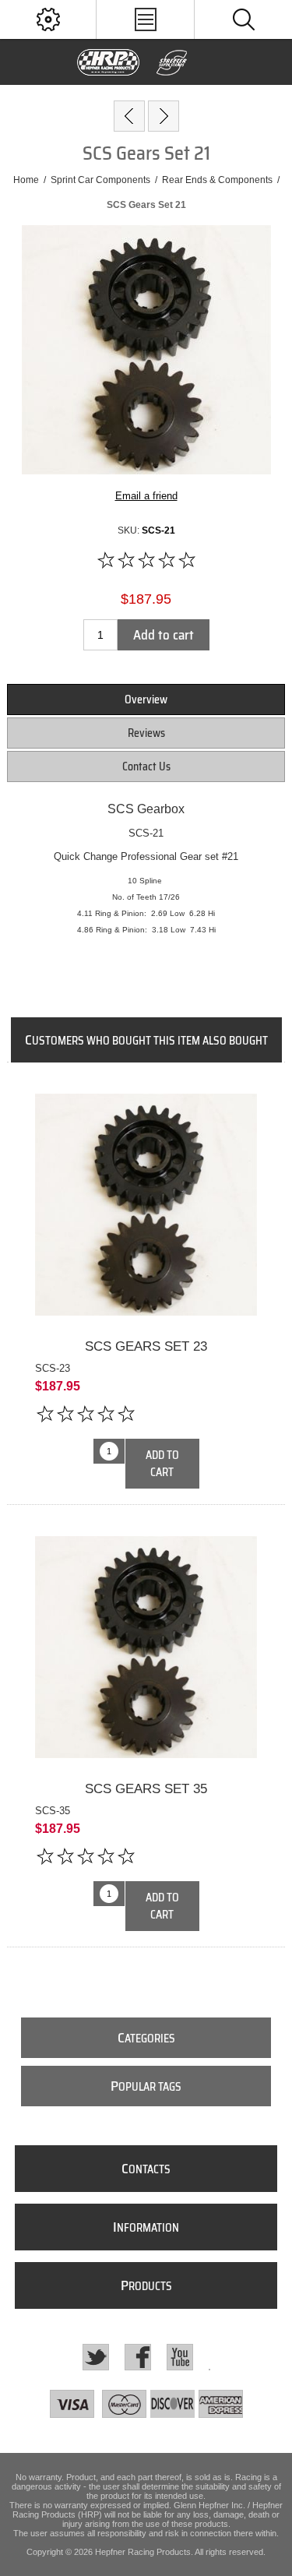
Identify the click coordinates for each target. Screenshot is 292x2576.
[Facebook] (138, 2357)
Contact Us (146, 766)
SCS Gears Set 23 (146, 1346)
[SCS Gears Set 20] (129, 116)
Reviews (146, 733)
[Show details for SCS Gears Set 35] (146, 1647)
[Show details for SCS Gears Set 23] (146, 1205)
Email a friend (146, 496)
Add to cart (164, 635)
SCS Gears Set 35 (146, 1789)
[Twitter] (96, 2357)
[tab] (146, 700)
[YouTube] (180, 2357)
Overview (146, 700)
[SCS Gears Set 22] (164, 116)
